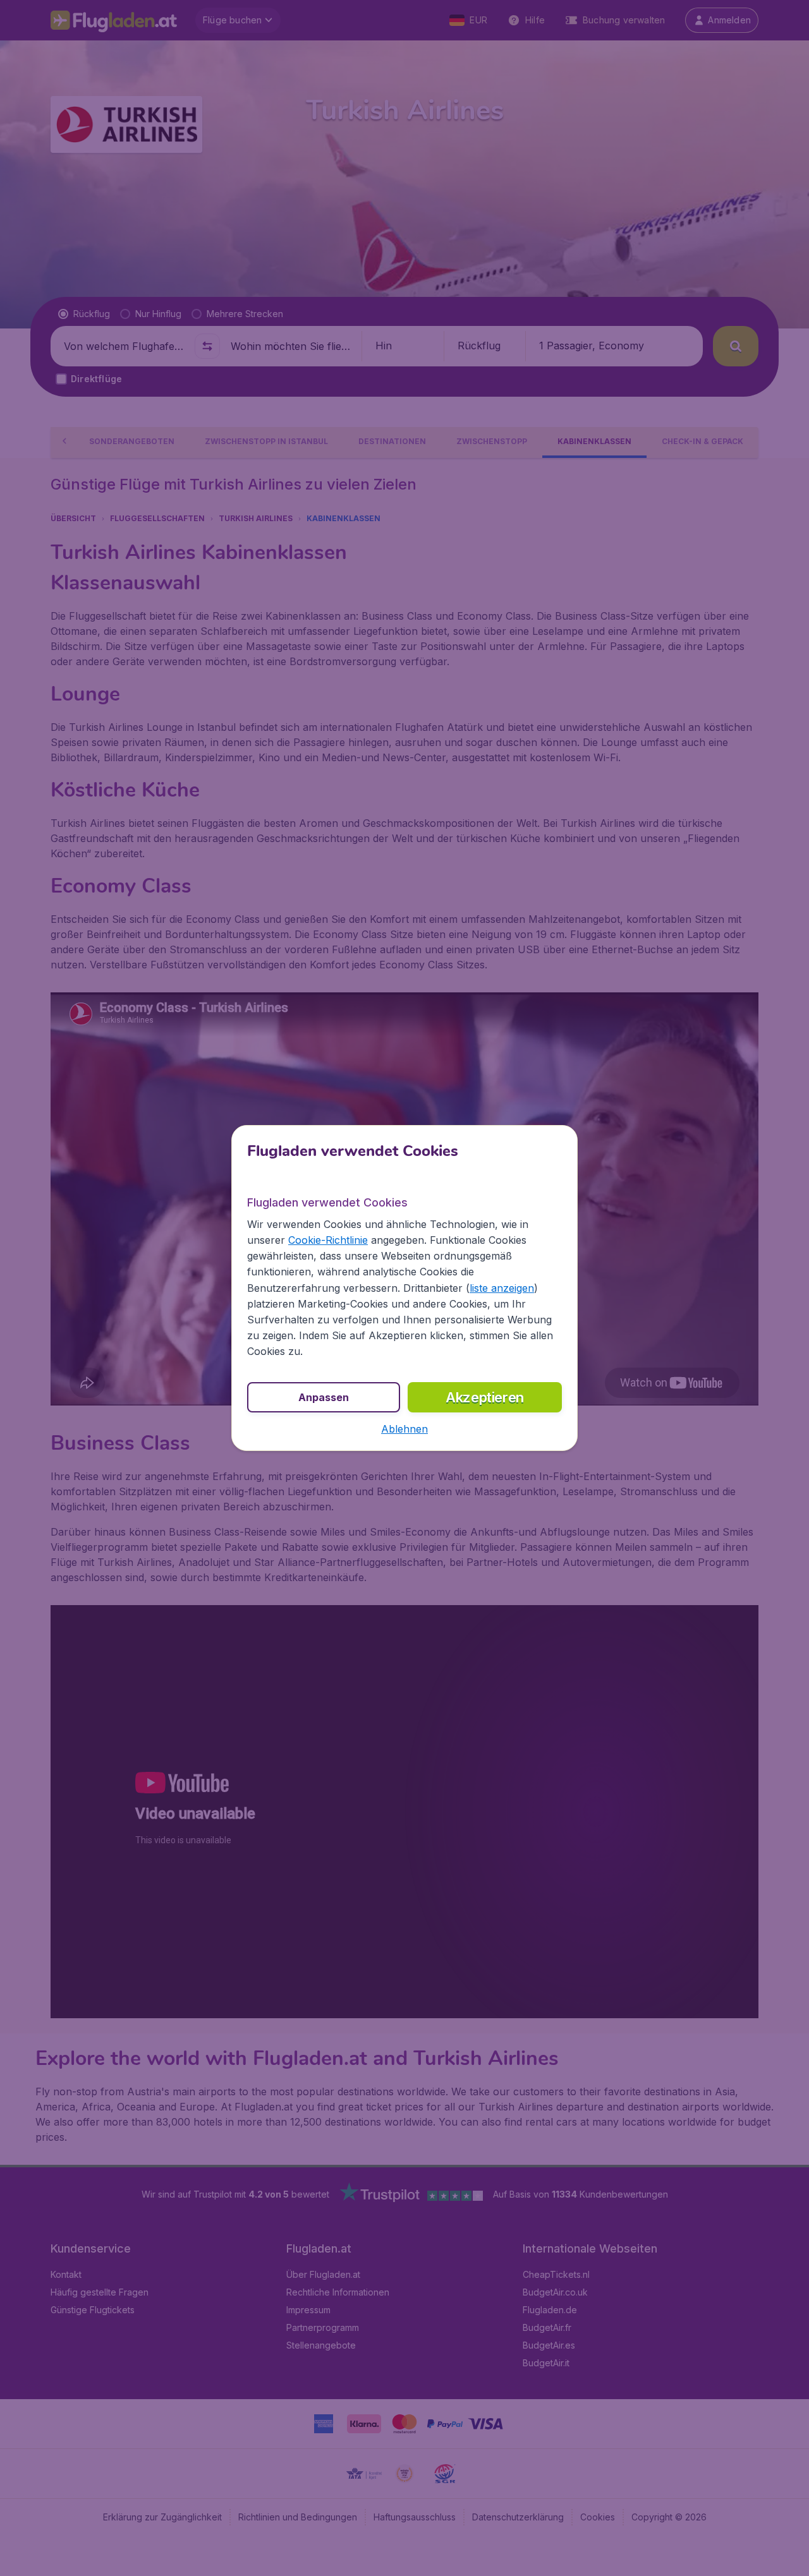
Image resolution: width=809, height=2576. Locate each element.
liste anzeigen (502, 1288)
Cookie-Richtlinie (328, 1240)
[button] (404, 1429)
